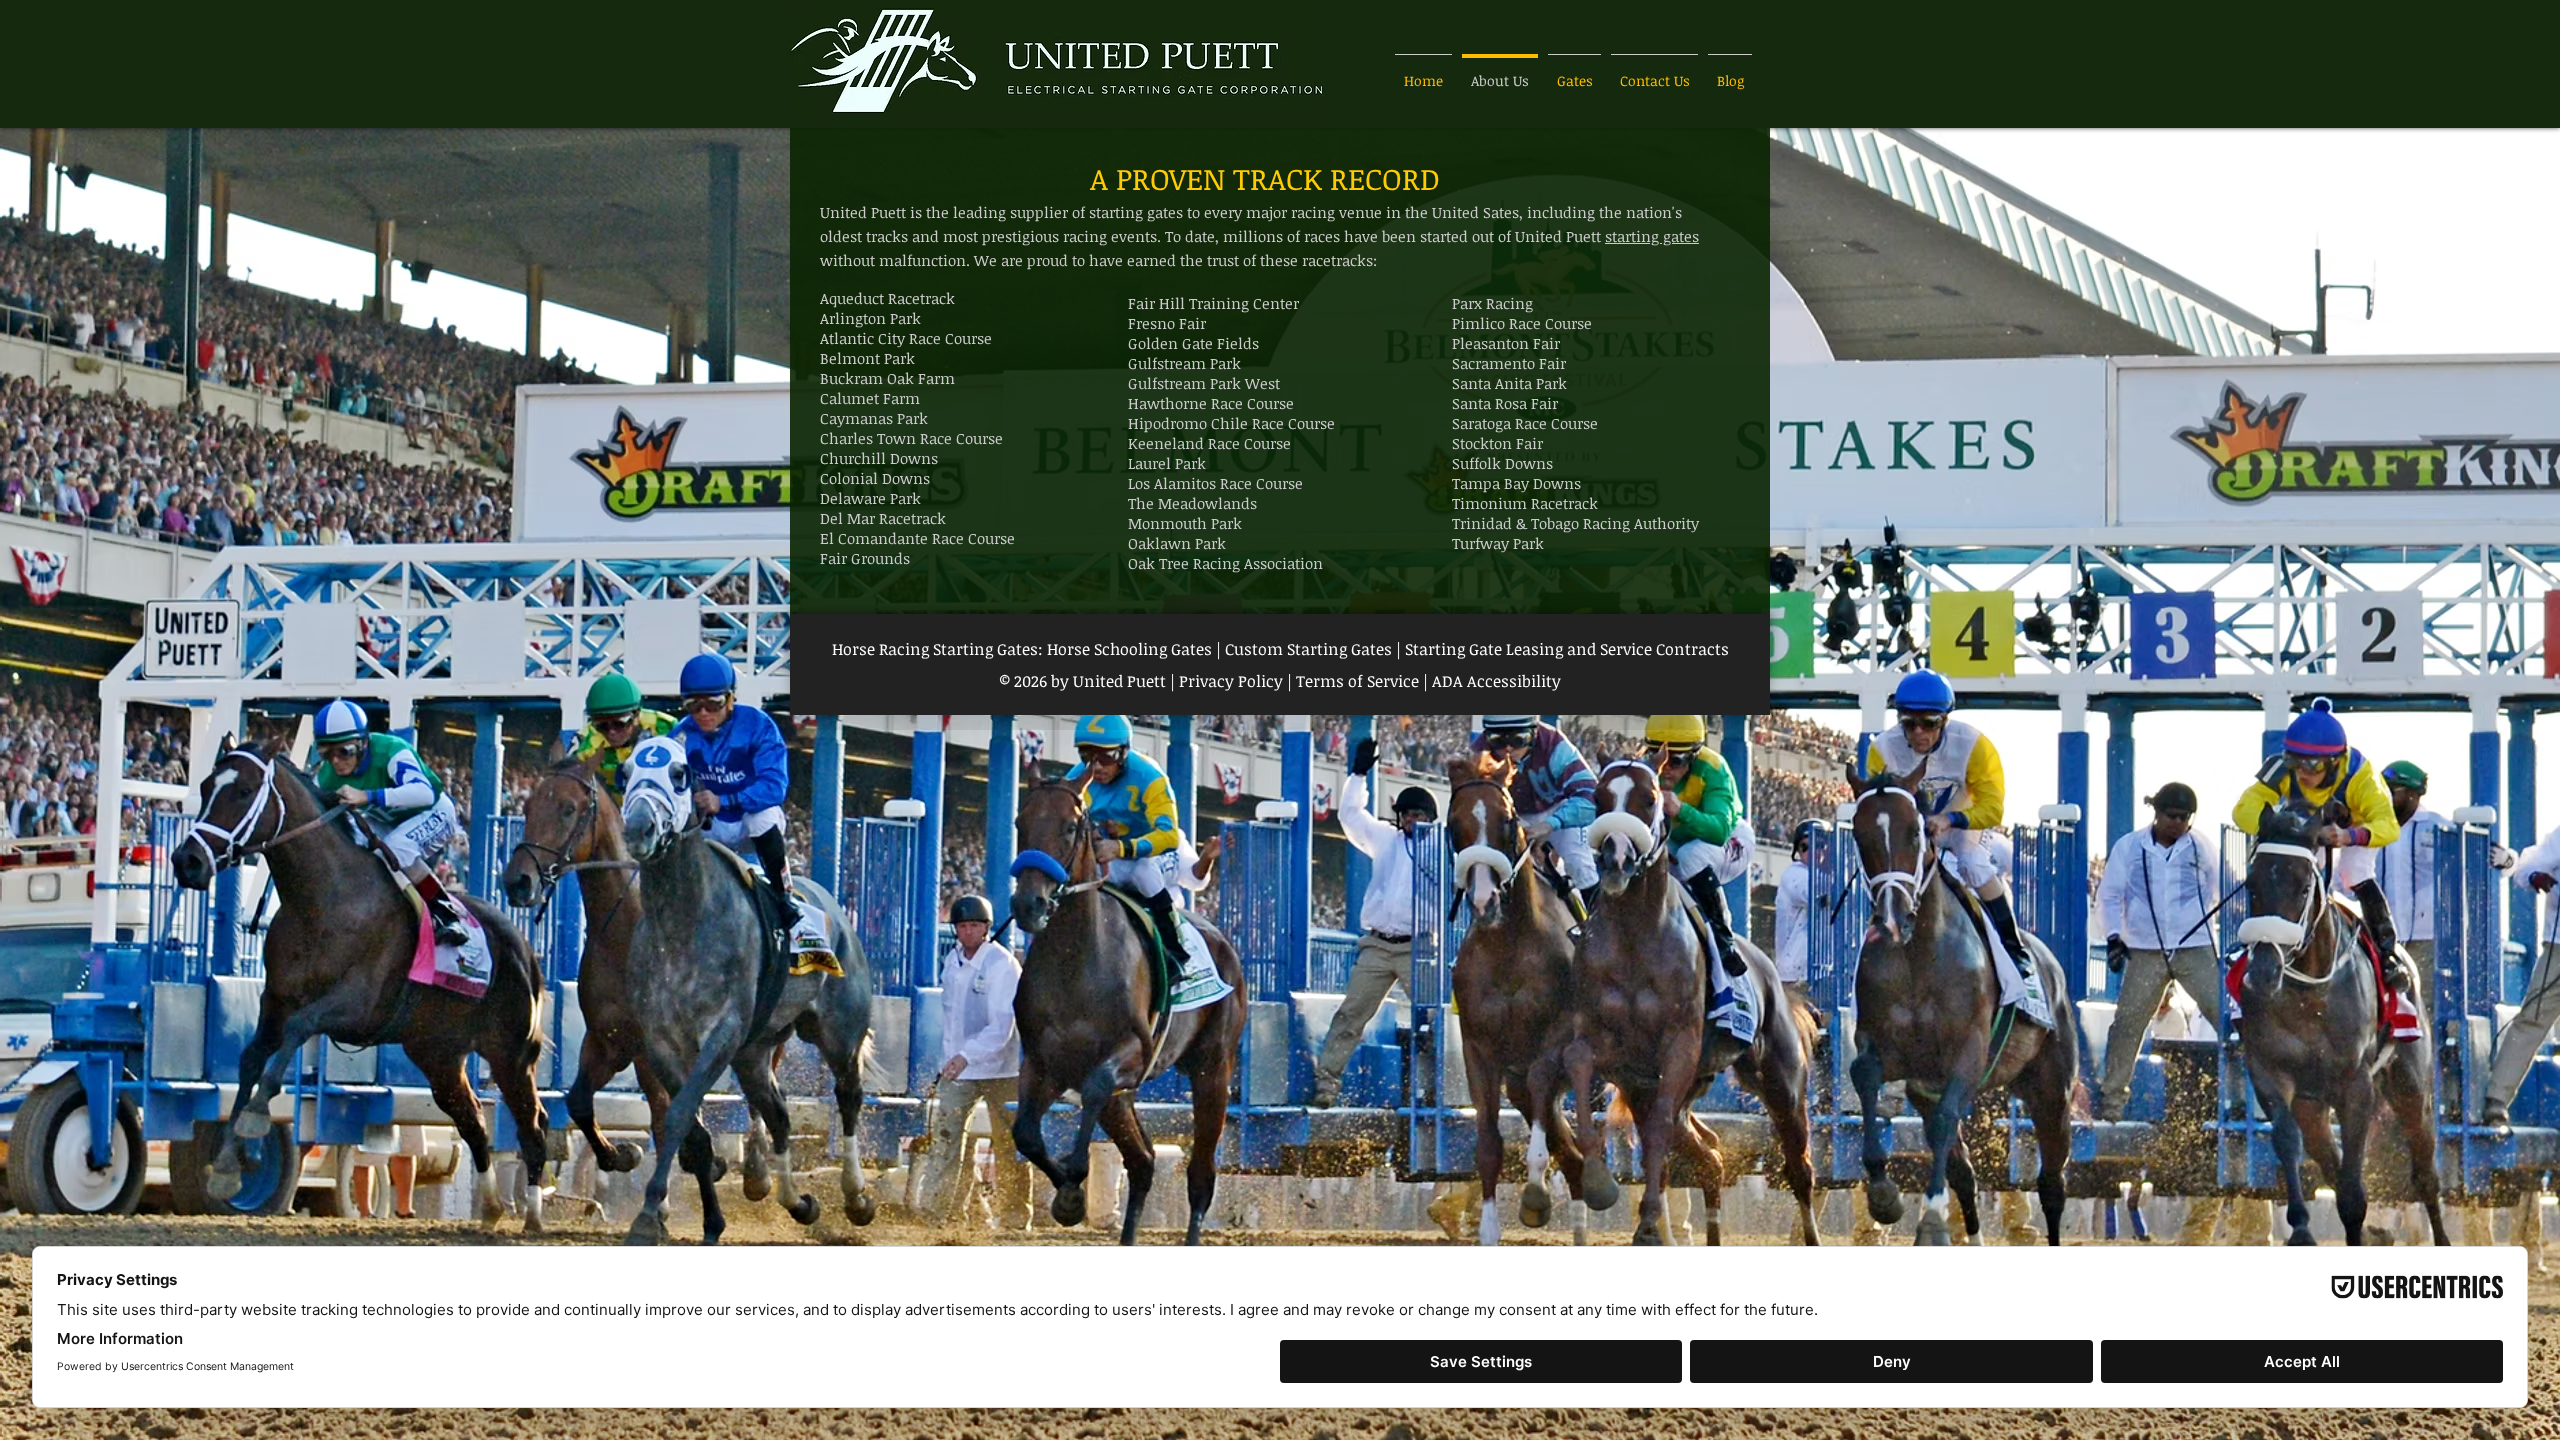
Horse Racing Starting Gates (935, 649)
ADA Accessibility (1496, 681)
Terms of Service (1357, 681)
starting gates (1652, 236)
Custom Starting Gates (1308, 649)
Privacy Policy (1233, 681)
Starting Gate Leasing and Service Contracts (1567, 649)
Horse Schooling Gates (1129, 649)
